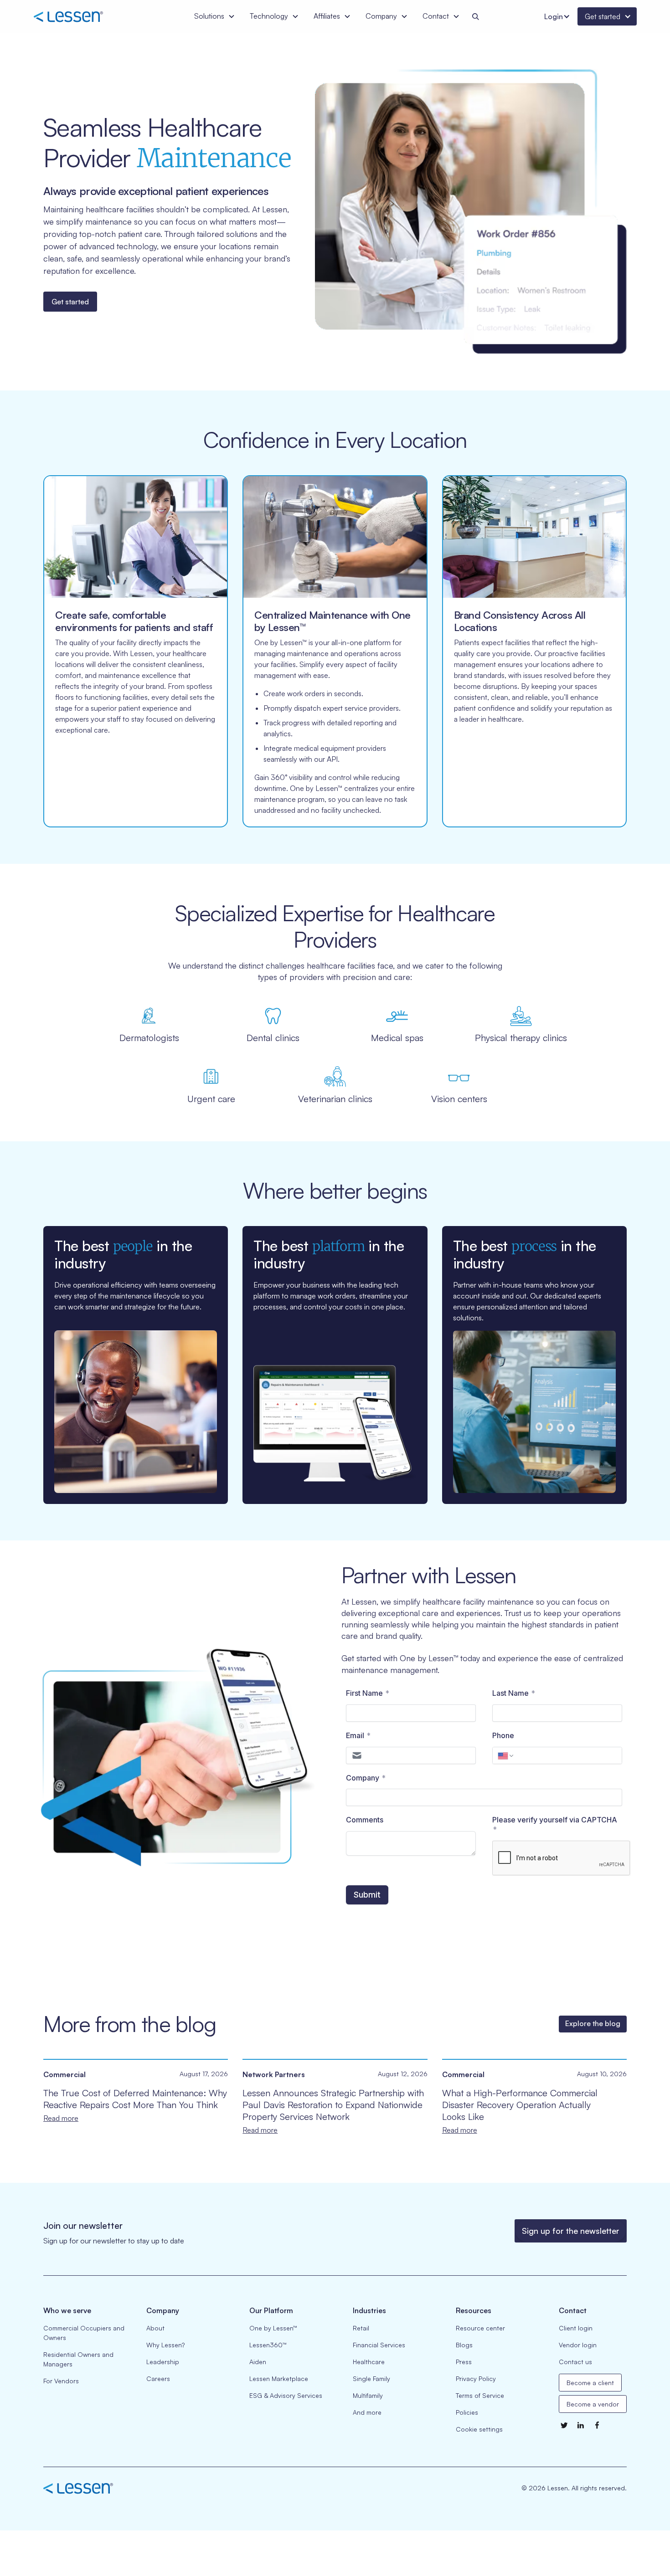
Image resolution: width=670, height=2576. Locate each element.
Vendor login (578, 2345)
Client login (576, 2328)
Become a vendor (593, 2404)
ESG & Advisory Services (286, 2395)
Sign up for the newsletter (571, 2231)
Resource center (480, 2328)
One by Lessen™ (273, 2328)
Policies (467, 2412)
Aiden (258, 2362)
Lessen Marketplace (279, 2378)
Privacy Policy (476, 2378)
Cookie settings (479, 2429)
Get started (70, 302)
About (155, 2328)
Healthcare (369, 2362)
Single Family (371, 2378)
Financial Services (379, 2345)
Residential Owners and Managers (78, 2359)
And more (367, 2412)
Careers (158, 2378)
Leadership (163, 2362)
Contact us (575, 2362)
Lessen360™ (268, 2345)
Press (464, 2362)
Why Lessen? (165, 2345)
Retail (361, 2328)
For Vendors (61, 2381)
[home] (81, 16)
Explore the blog (593, 2023)
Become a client (590, 2383)
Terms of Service (480, 2395)
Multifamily (368, 2395)
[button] (215, 16)
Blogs (464, 2345)
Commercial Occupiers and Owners (84, 2333)
